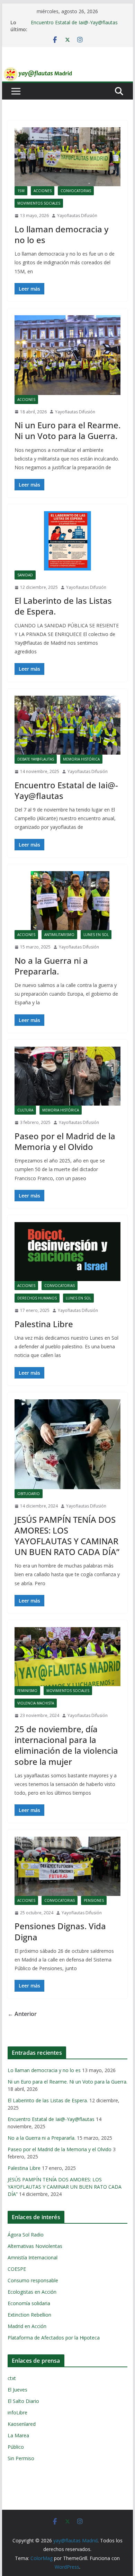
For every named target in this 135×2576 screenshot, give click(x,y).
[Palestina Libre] (67, 1252)
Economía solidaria (29, 2303)
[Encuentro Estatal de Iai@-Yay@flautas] (67, 725)
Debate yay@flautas (36, 759)
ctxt (12, 2378)
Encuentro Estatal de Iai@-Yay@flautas (74, 22)
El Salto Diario (23, 2401)
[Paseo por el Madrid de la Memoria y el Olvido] (67, 1076)
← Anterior (22, 2014)
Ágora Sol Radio (26, 2235)
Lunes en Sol (96, 935)
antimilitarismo (59, 935)
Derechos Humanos (37, 1298)
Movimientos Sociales (39, 203)
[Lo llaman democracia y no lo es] (67, 157)
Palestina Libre (44, 1324)
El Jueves (17, 2390)
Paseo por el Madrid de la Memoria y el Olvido (65, 1141)
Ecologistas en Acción (32, 2292)
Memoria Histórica (81, 759)
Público (16, 2447)
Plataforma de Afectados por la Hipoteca (54, 2338)
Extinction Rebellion (29, 2315)
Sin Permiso (21, 2458)
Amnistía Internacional (33, 2257)
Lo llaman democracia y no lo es (61, 234)
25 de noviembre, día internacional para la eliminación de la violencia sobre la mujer (66, 1745)
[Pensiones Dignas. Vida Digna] (67, 1866)
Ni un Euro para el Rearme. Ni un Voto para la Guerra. (67, 430)
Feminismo (27, 1691)
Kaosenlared (22, 2424)
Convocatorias (76, 191)
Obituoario (29, 1494)
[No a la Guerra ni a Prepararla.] (67, 901)
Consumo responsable (33, 2280)
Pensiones (94, 1900)
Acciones (43, 191)
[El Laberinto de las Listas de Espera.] (67, 541)
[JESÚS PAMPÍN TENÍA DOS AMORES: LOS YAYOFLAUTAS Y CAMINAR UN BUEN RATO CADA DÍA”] (67, 1444)
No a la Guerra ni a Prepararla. (51, 966)
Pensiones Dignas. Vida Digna (60, 1931)
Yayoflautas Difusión (77, 216)
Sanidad (25, 575)
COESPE (17, 2269)
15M (21, 191)
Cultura (25, 1110)
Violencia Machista (36, 1703)
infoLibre (17, 2412)
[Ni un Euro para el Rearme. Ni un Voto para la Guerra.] (67, 355)
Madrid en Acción (27, 2326)
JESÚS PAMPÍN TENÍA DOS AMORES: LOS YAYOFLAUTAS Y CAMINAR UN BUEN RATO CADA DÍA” (67, 1536)
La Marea (18, 2435)
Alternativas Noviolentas (35, 2246)
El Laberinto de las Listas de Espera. (63, 606)
